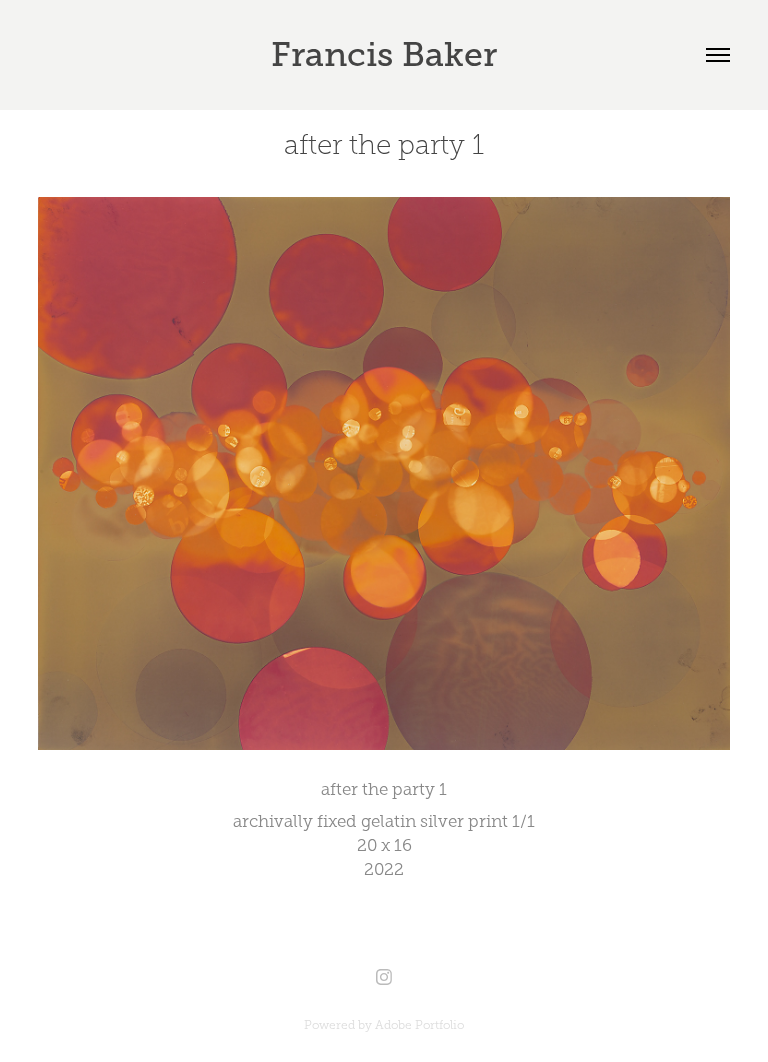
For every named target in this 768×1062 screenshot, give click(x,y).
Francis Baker (384, 54)
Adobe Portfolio (419, 1025)
